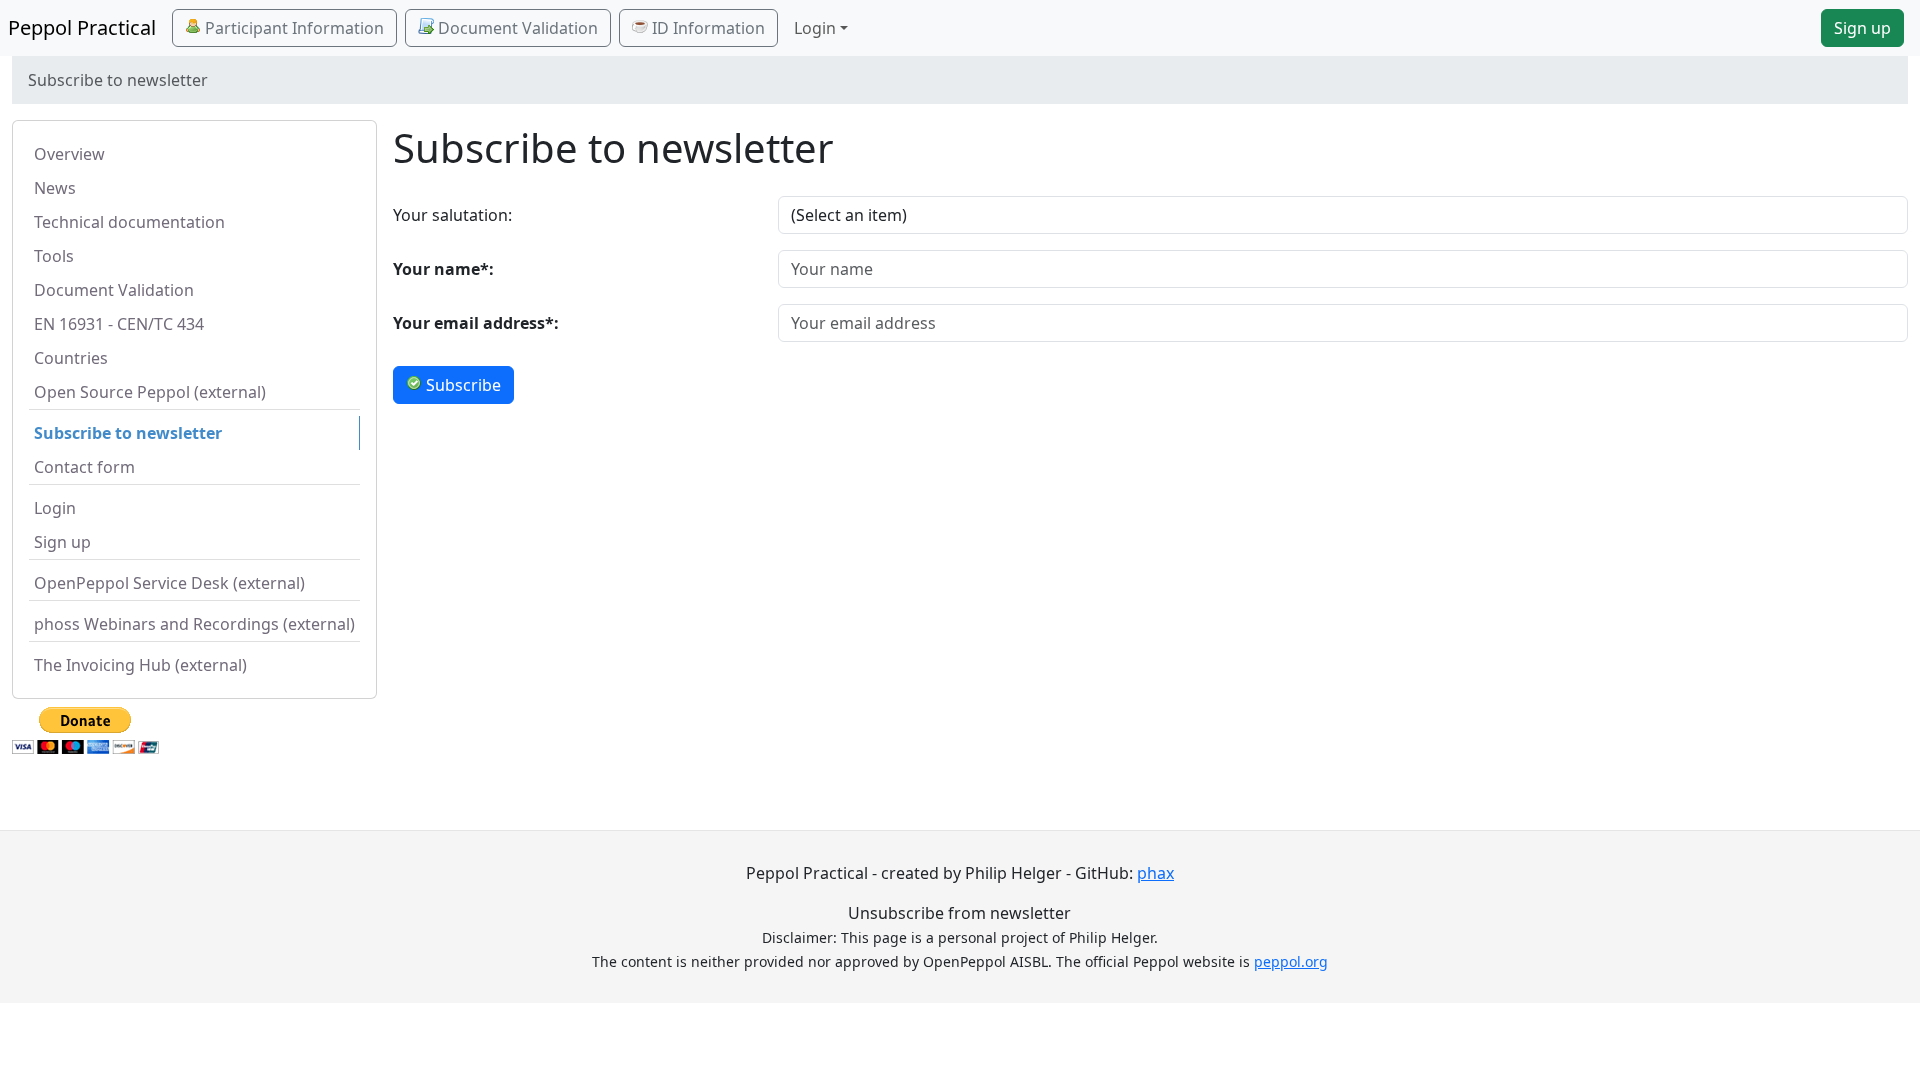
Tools (54, 256)
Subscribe (461, 385)
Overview (69, 154)
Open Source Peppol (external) (150, 392)
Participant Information (292, 28)
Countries (71, 358)
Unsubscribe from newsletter (959, 913)
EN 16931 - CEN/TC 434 (119, 324)
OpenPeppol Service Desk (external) (169, 583)
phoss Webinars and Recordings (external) (194, 624)
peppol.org (1291, 961)
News (55, 188)
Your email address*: (476, 323)
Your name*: (443, 269)
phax (1155, 873)
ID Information (706, 28)
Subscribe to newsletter (128, 433)
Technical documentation (129, 222)
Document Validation (516, 28)
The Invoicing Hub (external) (140, 665)
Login (55, 508)
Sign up (1862, 28)
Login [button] (815, 28)
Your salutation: (452, 215)
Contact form (84, 467)
